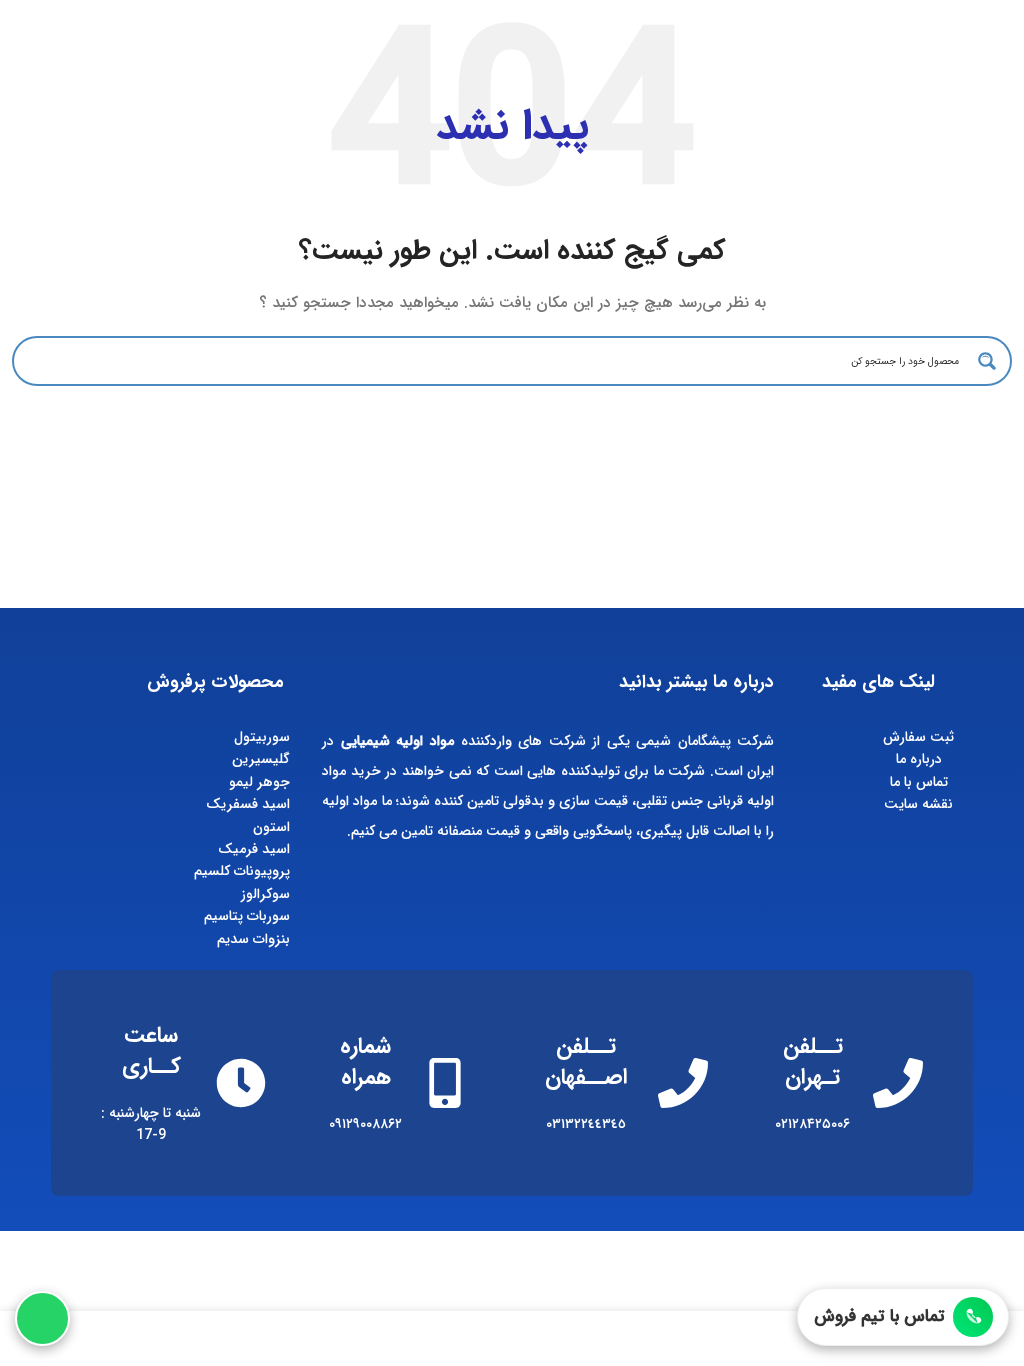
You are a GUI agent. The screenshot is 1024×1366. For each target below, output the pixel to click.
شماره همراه (365, 1061)
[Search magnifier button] (987, 361)
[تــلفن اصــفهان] (683, 1083)
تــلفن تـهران (813, 1061)
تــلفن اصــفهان (586, 1061)
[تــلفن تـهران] (898, 1083)
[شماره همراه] (445, 1083)
